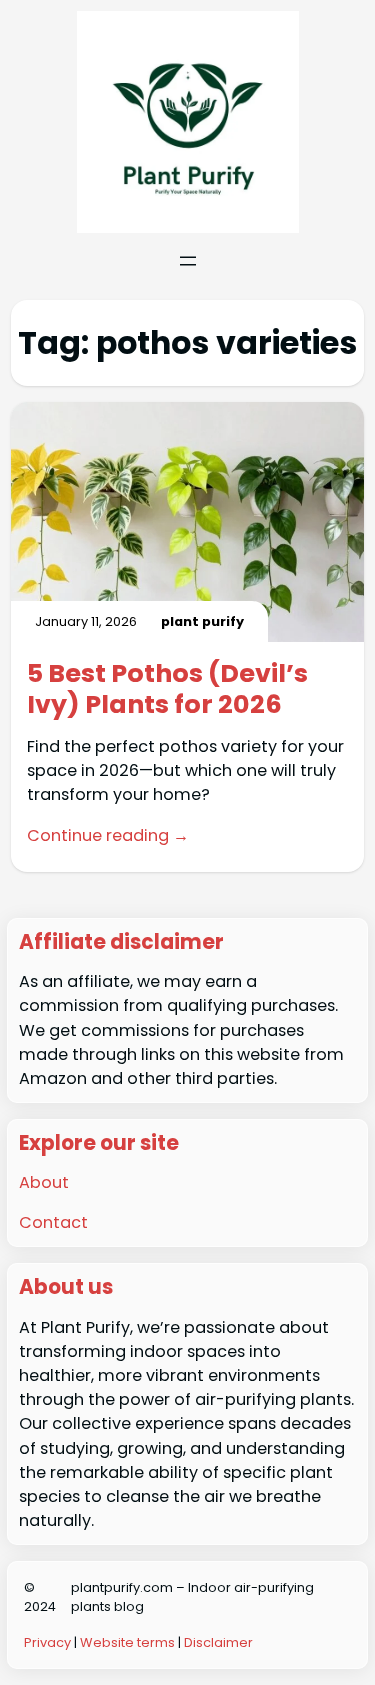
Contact (53, 1222)
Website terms (127, 1642)
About (44, 1182)
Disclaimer (218, 1642)
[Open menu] (188, 261)
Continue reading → (108, 835)
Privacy (47, 1642)
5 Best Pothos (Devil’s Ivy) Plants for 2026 (167, 688)
